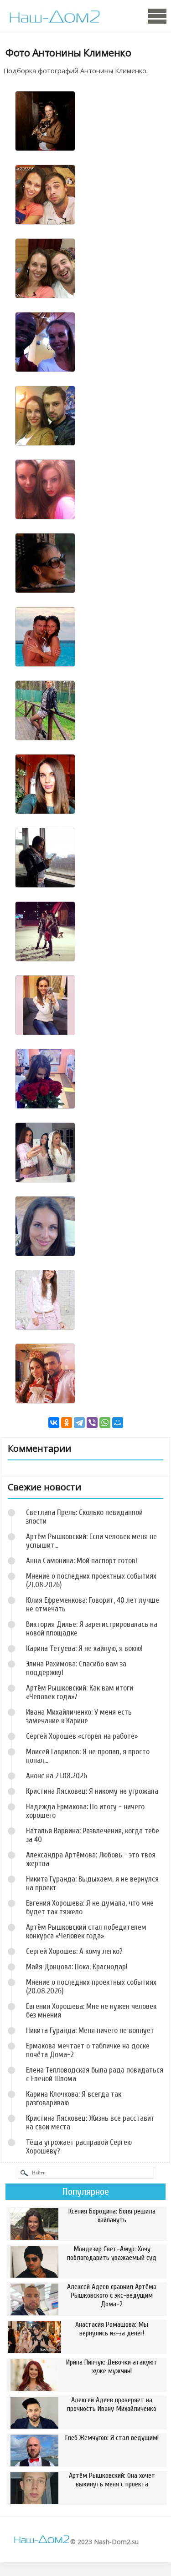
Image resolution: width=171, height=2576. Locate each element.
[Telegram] (79, 1423)
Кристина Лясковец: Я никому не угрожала (92, 1791)
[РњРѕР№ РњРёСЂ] (118, 1423)
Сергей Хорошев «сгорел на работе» (82, 1736)
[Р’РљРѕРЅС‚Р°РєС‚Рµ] (54, 1423)
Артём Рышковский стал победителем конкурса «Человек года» (86, 1932)
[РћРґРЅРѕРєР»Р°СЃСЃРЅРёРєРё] (67, 1423)
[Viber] (92, 1423)
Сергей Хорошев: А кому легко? (74, 1951)
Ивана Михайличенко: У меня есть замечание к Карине (79, 1716)
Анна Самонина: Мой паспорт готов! (82, 1561)
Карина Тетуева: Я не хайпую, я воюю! (84, 1648)
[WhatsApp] (105, 1423)
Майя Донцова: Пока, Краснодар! (77, 1967)
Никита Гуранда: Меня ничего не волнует (90, 2030)
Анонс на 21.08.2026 (57, 1776)
